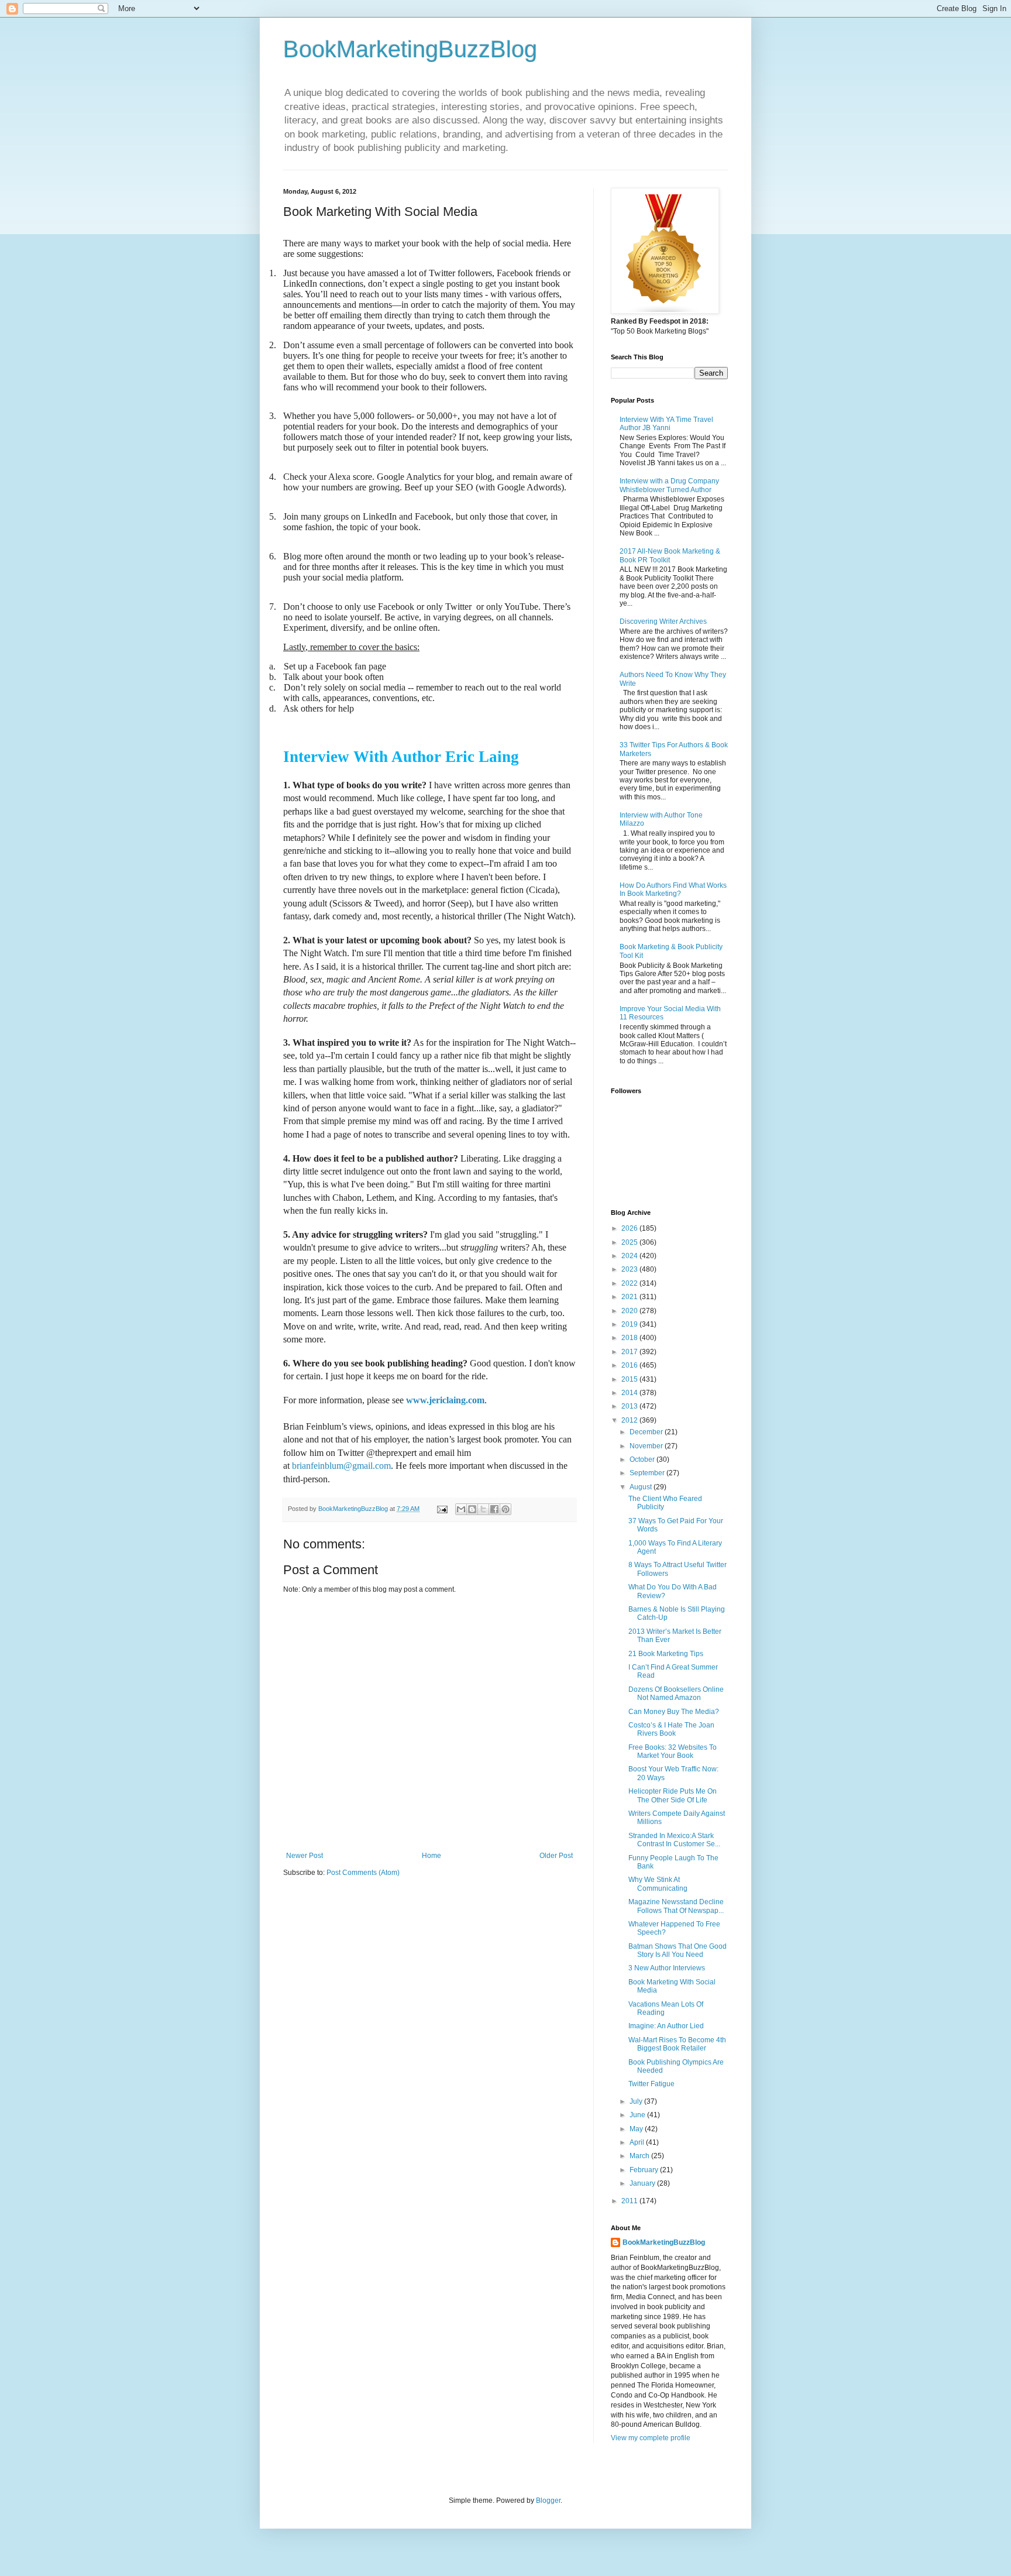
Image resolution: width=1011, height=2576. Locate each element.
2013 (630, 1406)
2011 (630, 2201)
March (640, 2156)
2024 (630, 1256)
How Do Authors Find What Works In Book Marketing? (673, 889)
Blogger (548, 2501)
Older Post (556, 1856)
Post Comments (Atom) (363, 1873)
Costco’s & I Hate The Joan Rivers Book (671, 1729)
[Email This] (461, 1509)
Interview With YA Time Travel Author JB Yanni (666, 424)
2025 (630, 1242)
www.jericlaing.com (445, 1400)
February (645, 2170)
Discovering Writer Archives (663, 621)
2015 (630, 1379)
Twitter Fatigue (651, 2084)
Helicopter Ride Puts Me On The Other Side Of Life (673, 1795)
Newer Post (305, 1856)
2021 (630, 1297)
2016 (630, 1365)
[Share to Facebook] (494, 1509)
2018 (630, 1338)
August (642, 1487)
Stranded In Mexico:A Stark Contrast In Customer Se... (674, 1840)
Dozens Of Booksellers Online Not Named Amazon (676, 1694)
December (647, 1432)
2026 (630, 1228)
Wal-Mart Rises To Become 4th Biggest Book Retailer (677, 2044)
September (648, 1473)
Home (431, 1856)
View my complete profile (651, 2438)
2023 (630, 1269)
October (643, 1459)
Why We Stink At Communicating (658, 1884)
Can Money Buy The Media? (674, 1712)
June (638, 2115)
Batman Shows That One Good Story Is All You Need (678, 1950)
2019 (630, 1324)
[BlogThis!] (472, 1509)
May (637, 2129)
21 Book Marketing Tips (666, 1654)
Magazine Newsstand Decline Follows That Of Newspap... (676, 1906)
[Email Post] (442, 1509)
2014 (630, 1393)
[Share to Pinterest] (505, 1509)
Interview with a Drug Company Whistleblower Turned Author (669, 485)
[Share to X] (483, 1509)
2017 (630, 1352)
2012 (630, 1420)
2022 (630, 1283)
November (647, 1446)
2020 (630, 1311)
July (637, 2101)
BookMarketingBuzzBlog (410, 49)
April (638, 2142)
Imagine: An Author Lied (666, 2026)
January (643, 2183)
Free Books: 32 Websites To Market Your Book (673, 1751)
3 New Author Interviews (667, 1968)
